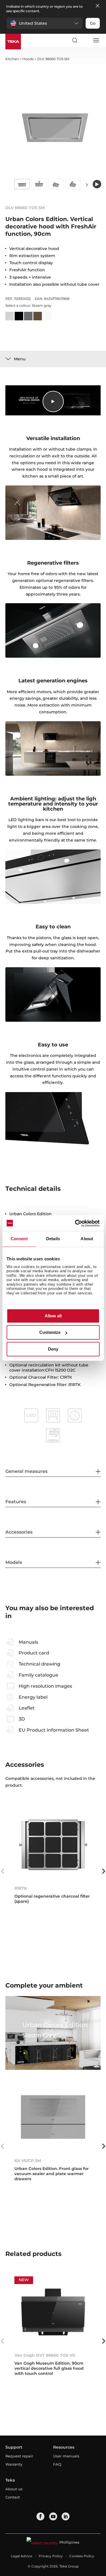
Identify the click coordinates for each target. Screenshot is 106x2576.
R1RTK (21, 1888)
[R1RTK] (53, 1845)
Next (87, 185)
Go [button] (93, 23)
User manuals (66, 2456)
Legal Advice (21, 2556)
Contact (13, 2497)
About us (14, 2489)
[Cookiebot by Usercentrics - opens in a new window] (75, 1223)
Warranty (14, 2464)
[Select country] (85, 40)
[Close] (98, 6)
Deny (53, 1349)
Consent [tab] (19, 1239)
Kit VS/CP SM (28, 2161)
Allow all (53, 1316)
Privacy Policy (51, 2556)
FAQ (57, 2464)
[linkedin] (66, 2516)
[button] (45, 23)
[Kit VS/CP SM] (53, 2117)
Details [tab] (53, 1239)
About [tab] (87, 1239)
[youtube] (53, 2516)
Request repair (19, 2456)
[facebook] (40, 2516)
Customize (50, 1333)
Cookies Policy (82, 2556)
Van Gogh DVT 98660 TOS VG (45, 2355)
